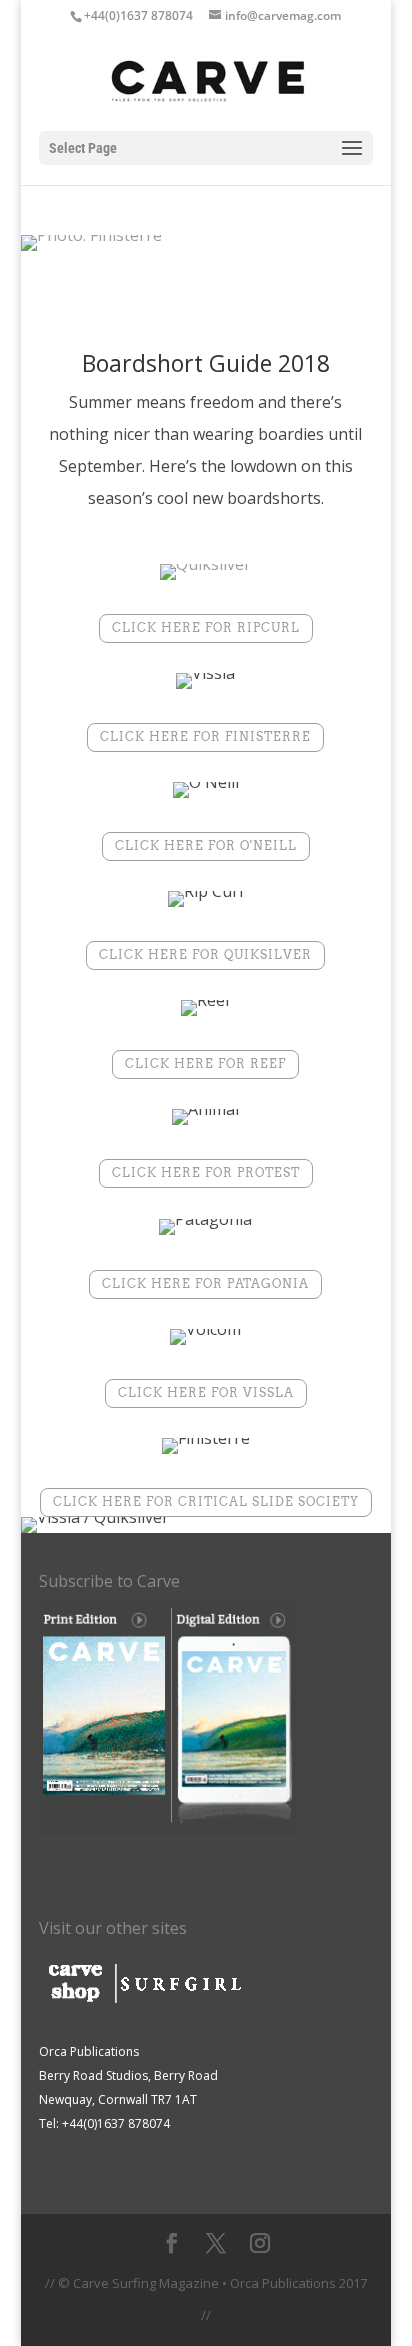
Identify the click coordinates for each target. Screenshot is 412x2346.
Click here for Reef (205, 1063)
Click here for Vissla (206, 1392)
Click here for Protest (206, 1172)
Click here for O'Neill (206, 845)
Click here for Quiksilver (205, 954)
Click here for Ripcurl (206, 627)
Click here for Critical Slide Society (206, 1501)
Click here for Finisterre (205, 736)
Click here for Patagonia (205, 1283)
